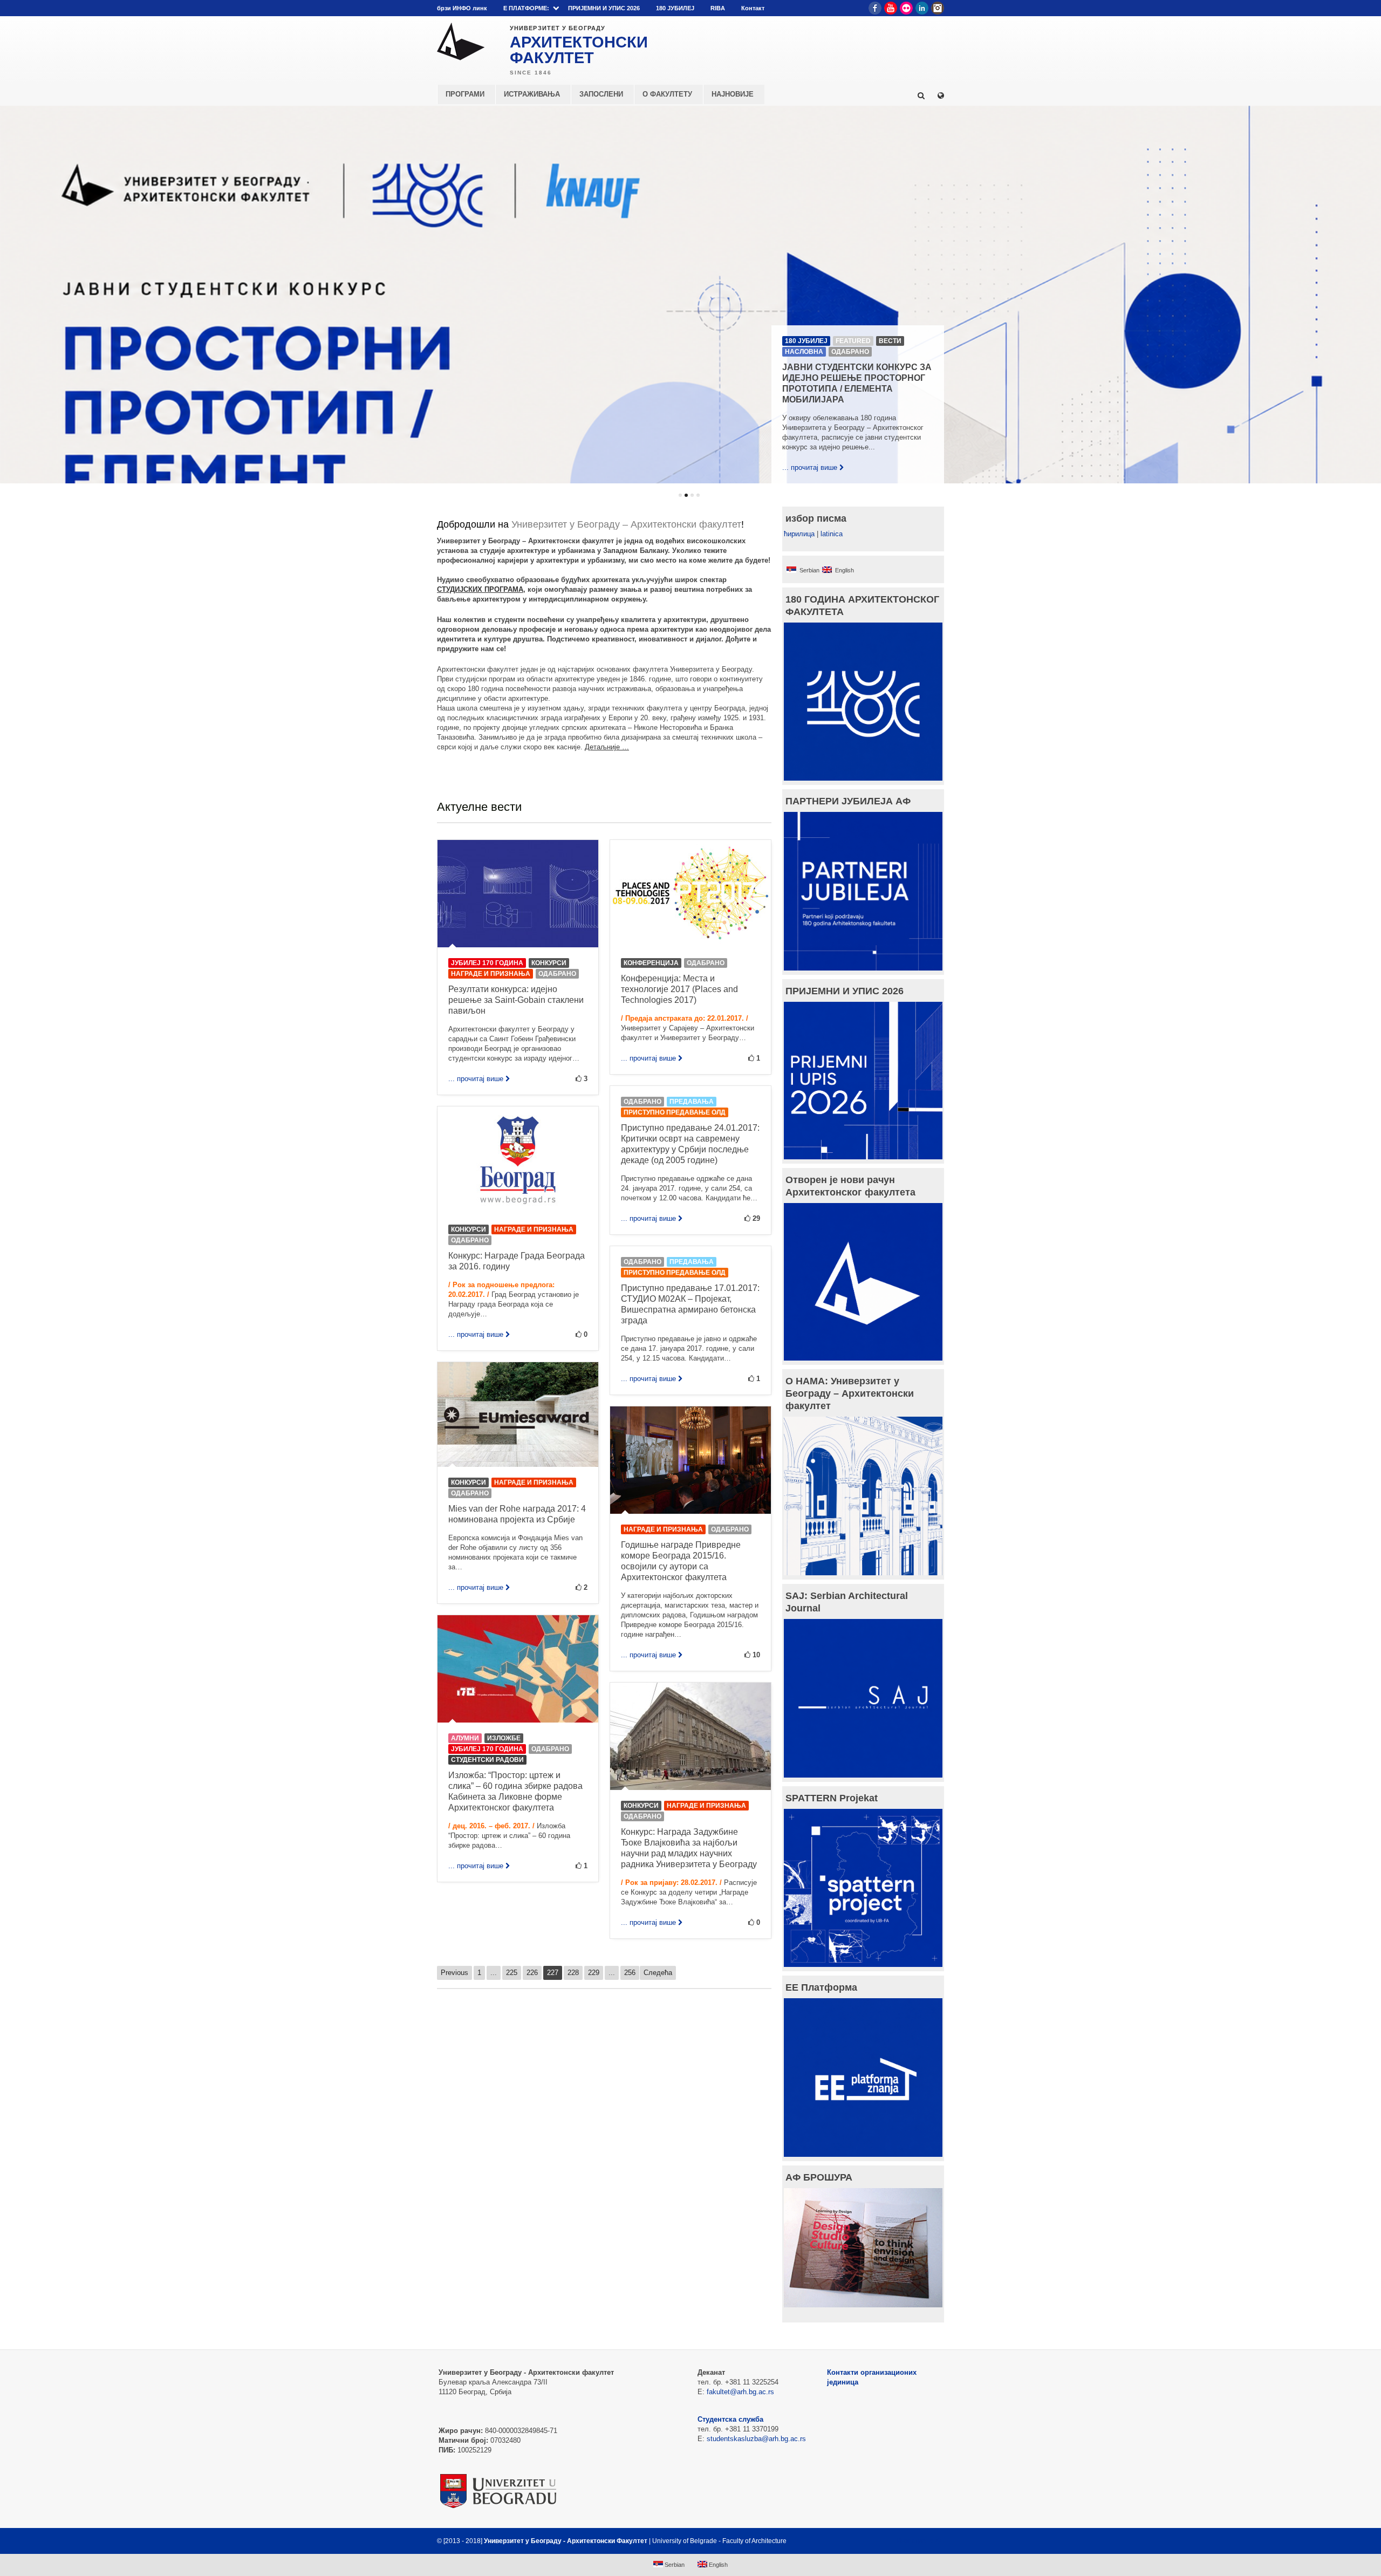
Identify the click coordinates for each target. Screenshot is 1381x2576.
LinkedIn (922, 8)
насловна (804, 352)
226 (532, 1973)
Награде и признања (491, 974)
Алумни (465, 1738)
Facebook (875, 8)
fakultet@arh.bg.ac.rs (740, 2392)
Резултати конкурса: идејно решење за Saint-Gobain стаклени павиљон (516, 1000)
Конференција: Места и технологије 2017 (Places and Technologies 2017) (679, 989)
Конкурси (549, 963)
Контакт (753, 8)
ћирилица (799, 534)
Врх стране (915, 2541)
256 (630, 1973)
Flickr (906, 8)
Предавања (692, 1102)
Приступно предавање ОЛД (675, 1112)
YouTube (891, 8)
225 (512, 1973)
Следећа (658, 1973)
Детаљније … (607, 747)
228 (573, 1973)
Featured (853, 341)
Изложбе (504, 1738)
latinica (832, 534)
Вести (890, 341)
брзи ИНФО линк (462, 8)
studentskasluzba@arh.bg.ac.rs (756, 2439)
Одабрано (850, 352)
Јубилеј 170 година (487, 963)
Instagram (938, 8)
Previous (454, 1973)
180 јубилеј (806, 341)
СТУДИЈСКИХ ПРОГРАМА (480, 589)
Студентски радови (487, 1760)
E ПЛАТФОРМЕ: (526, 8)
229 (594, 1973)
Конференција (651, 963)
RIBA (718, 8)
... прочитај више (810, 467)
